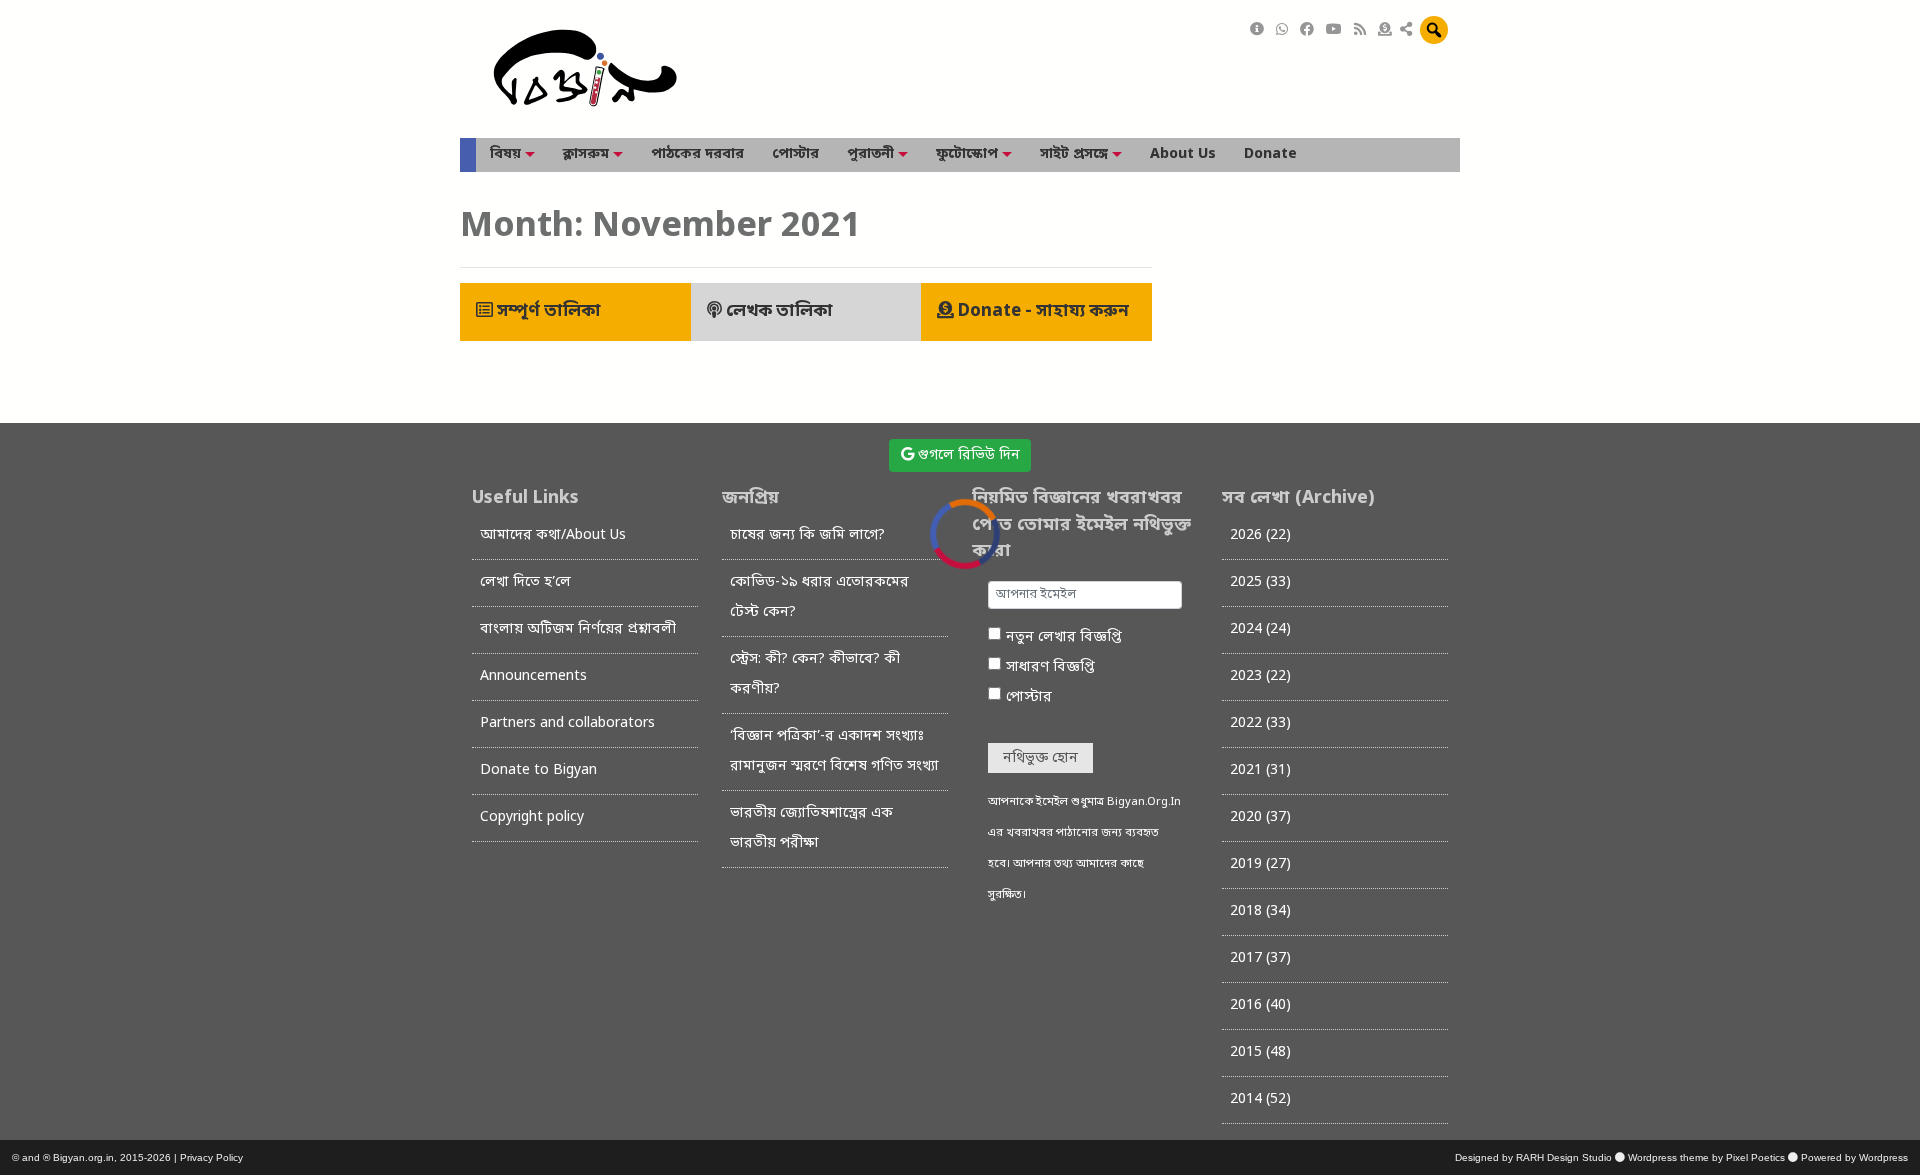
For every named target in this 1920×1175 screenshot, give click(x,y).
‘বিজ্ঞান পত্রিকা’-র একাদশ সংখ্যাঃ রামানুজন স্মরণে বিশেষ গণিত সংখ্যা (834, 751)
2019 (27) (1260, 864)
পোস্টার (795, 154)
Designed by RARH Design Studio (1533, 1157)
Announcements (533, 676)
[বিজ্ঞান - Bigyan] (585, 69)
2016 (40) (1260, 1005)
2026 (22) (1260, 535)
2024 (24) (1260, 629)
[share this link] (1406, 31)
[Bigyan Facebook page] (1307, 30)
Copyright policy (532, 817)
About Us (1183, 154)
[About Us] (1257, 30)
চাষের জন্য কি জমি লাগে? (807, 535)
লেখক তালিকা (777, 311)
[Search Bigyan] (1434, 30)
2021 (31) (1260, 770)
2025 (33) (1260, 582)
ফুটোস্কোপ (967, 154)
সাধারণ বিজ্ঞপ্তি (1050, 667)
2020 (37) (1260, 817)
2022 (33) (1260, 723)
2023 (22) (1260, 676)
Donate (1270, 154)
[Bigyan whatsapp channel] (1282, 30)
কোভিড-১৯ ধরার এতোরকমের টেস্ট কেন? (819, 597)
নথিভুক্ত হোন (1040, 758)
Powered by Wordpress (1854, 1157)
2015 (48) (1260, 1052)
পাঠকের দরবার (697, 154)
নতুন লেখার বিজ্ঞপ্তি (1064, 637)
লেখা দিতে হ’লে (525, 582)
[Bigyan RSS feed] (1360, 30)
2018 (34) (1260, 911)
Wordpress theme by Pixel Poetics (1706, 1157)
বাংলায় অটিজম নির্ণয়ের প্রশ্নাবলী (578, 629)
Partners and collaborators (567, 723)
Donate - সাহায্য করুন (1041, 311)
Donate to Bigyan (538, 770)
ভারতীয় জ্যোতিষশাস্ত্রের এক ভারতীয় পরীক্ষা (811, 828)
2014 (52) (1260, 1099)
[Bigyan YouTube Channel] (1334, 30)
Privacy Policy (211, 1157)
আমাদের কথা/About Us (553, 535)
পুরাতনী (870, 154)
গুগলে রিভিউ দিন (967, 455)
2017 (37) (1260, 958)
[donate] (1385, 30)
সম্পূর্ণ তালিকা (547, 311)
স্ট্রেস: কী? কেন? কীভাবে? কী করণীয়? (815, 674)
